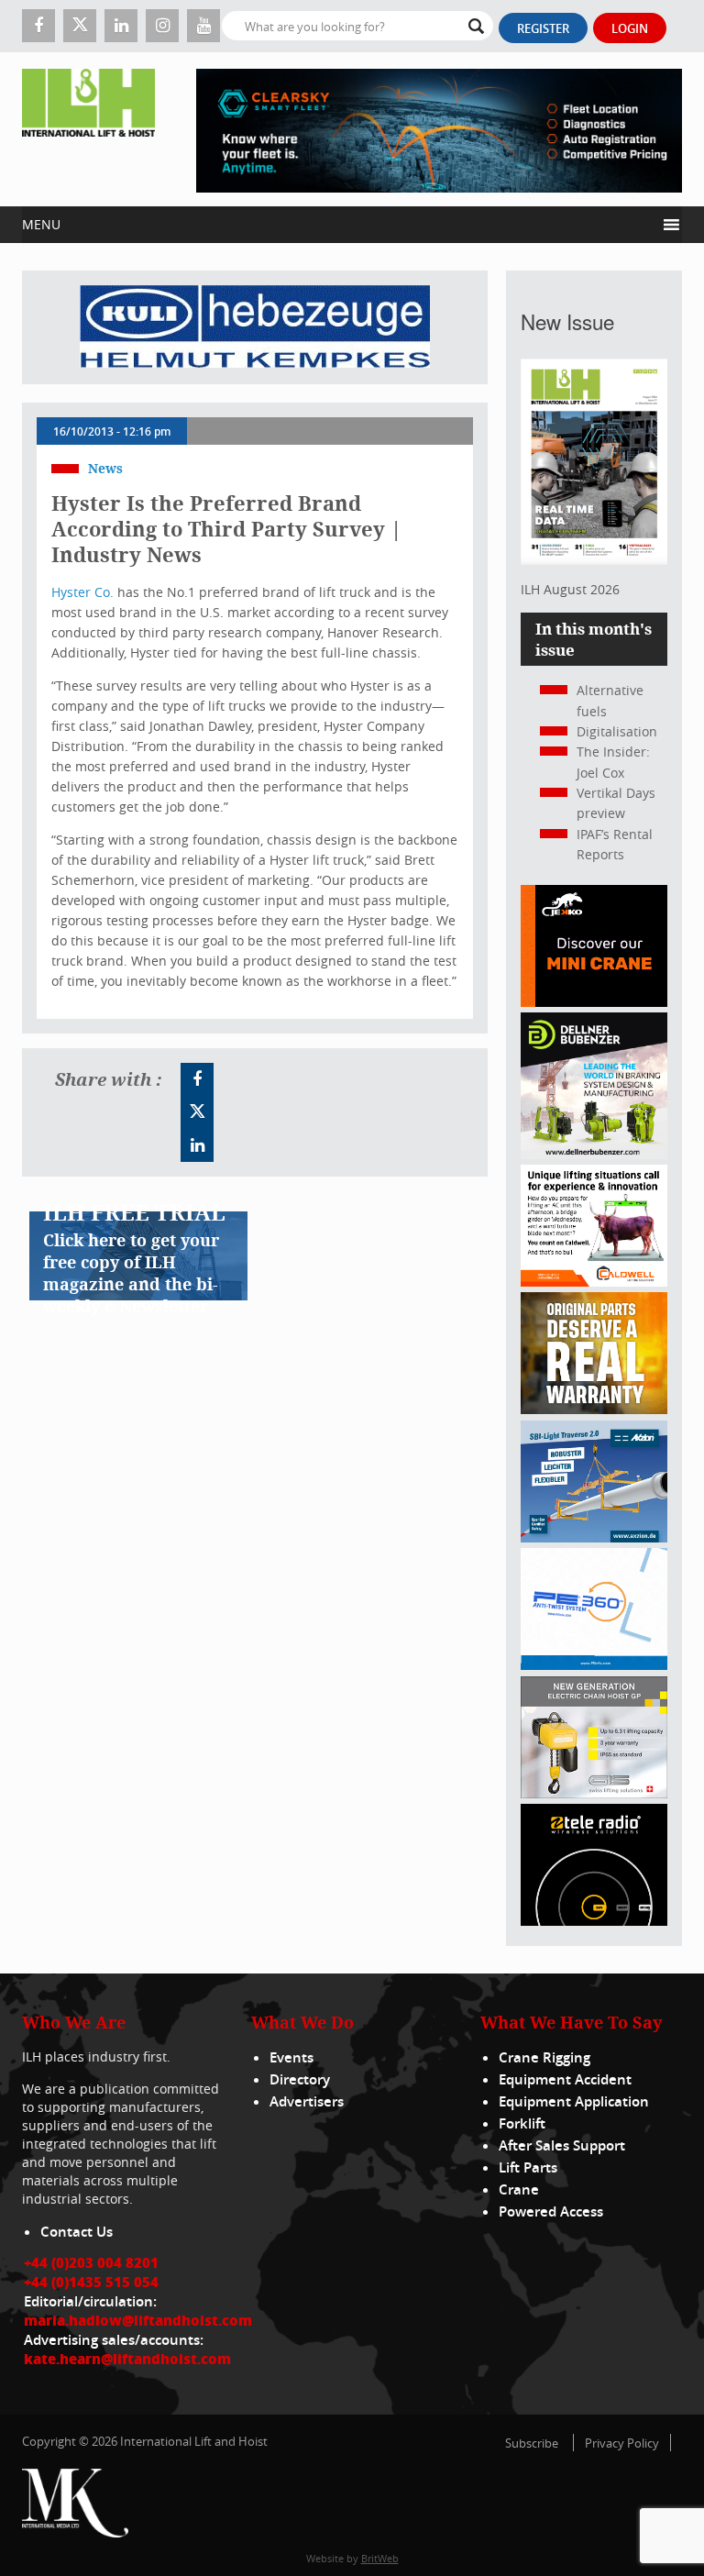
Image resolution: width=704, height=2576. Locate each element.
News (105, 468)
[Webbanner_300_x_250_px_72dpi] (594, 1921)
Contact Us (77, 2232)
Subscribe (532, 2443)
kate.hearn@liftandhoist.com (127, 2359)
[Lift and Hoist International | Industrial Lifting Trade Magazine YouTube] (203, 26)
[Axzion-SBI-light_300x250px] (594, 1537)
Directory (300, 2079)
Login (630, 28)
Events (291, 2057)
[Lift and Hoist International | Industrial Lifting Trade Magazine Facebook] (38, 26)
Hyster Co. (84, 592)
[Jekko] (594, 1002)
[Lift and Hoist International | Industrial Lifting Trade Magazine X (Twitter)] (80, 26)
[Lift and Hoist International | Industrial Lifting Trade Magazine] (88, 129)
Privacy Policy (622, 2443)
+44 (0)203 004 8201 (91, 2262)
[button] (339, 225)
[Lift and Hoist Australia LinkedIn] (197, 1145)
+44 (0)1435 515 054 (91, 2282)
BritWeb (380, 2558)
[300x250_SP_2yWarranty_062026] (594, 1409)
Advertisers (307, 2101)
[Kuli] (255, 327)
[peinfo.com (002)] (594, 1665)
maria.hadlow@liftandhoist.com (138, 2320)
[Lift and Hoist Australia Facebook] (197, 1079)
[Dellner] (594, 1154)
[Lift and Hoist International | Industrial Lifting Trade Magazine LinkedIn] (121, 26)
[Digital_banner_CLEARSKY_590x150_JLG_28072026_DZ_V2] (439, 129)
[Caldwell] (594, 1282)
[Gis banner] (594, 1793)
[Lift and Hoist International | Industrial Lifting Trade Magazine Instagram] (162, 26)
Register (543, 28)
